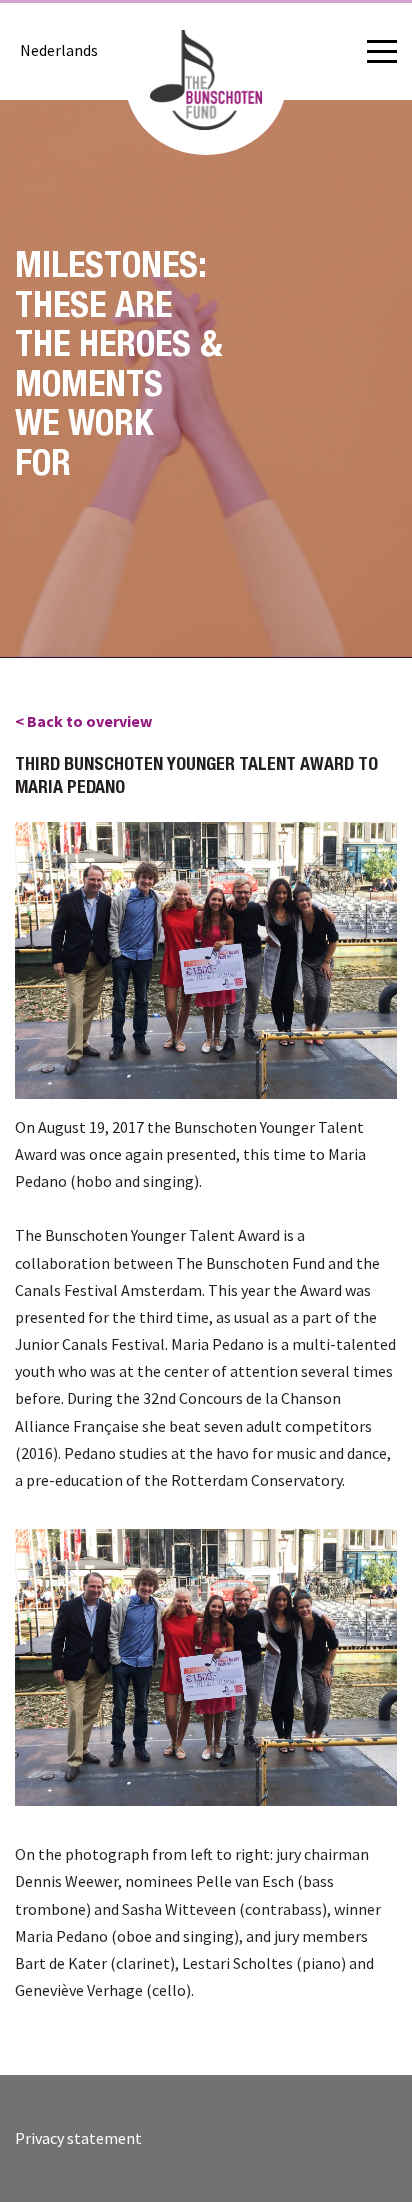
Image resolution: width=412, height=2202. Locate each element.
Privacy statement (78, 2138)
